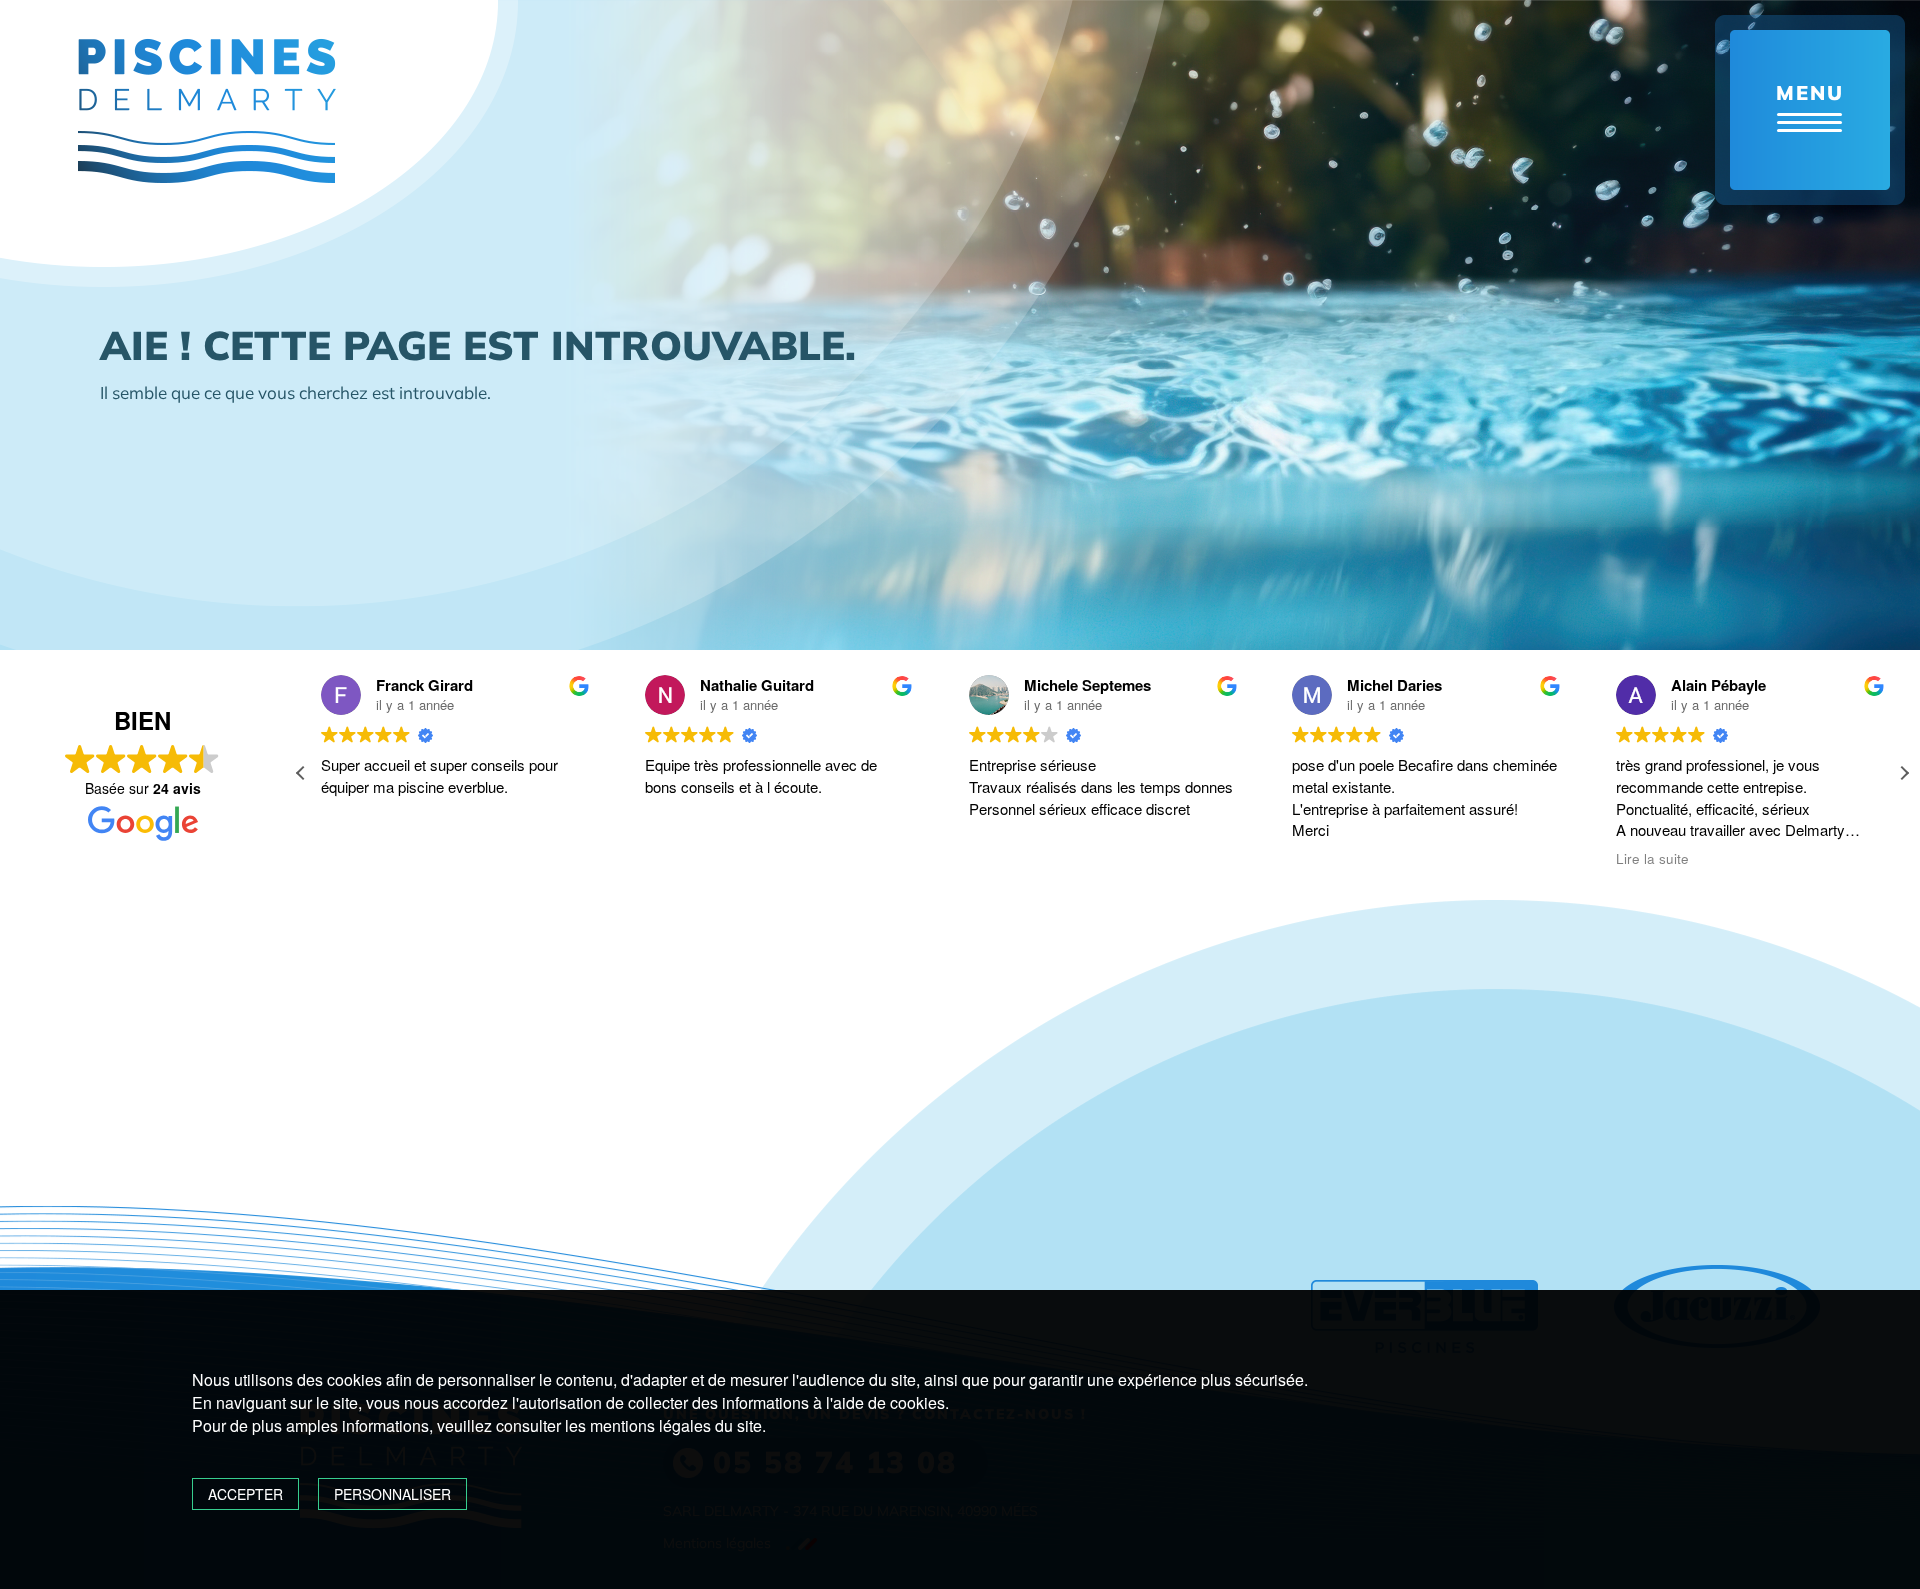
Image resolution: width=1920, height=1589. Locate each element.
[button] (1904, 773)
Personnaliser (392, 1494)
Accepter (245, 1494)
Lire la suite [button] (1652, 859)
